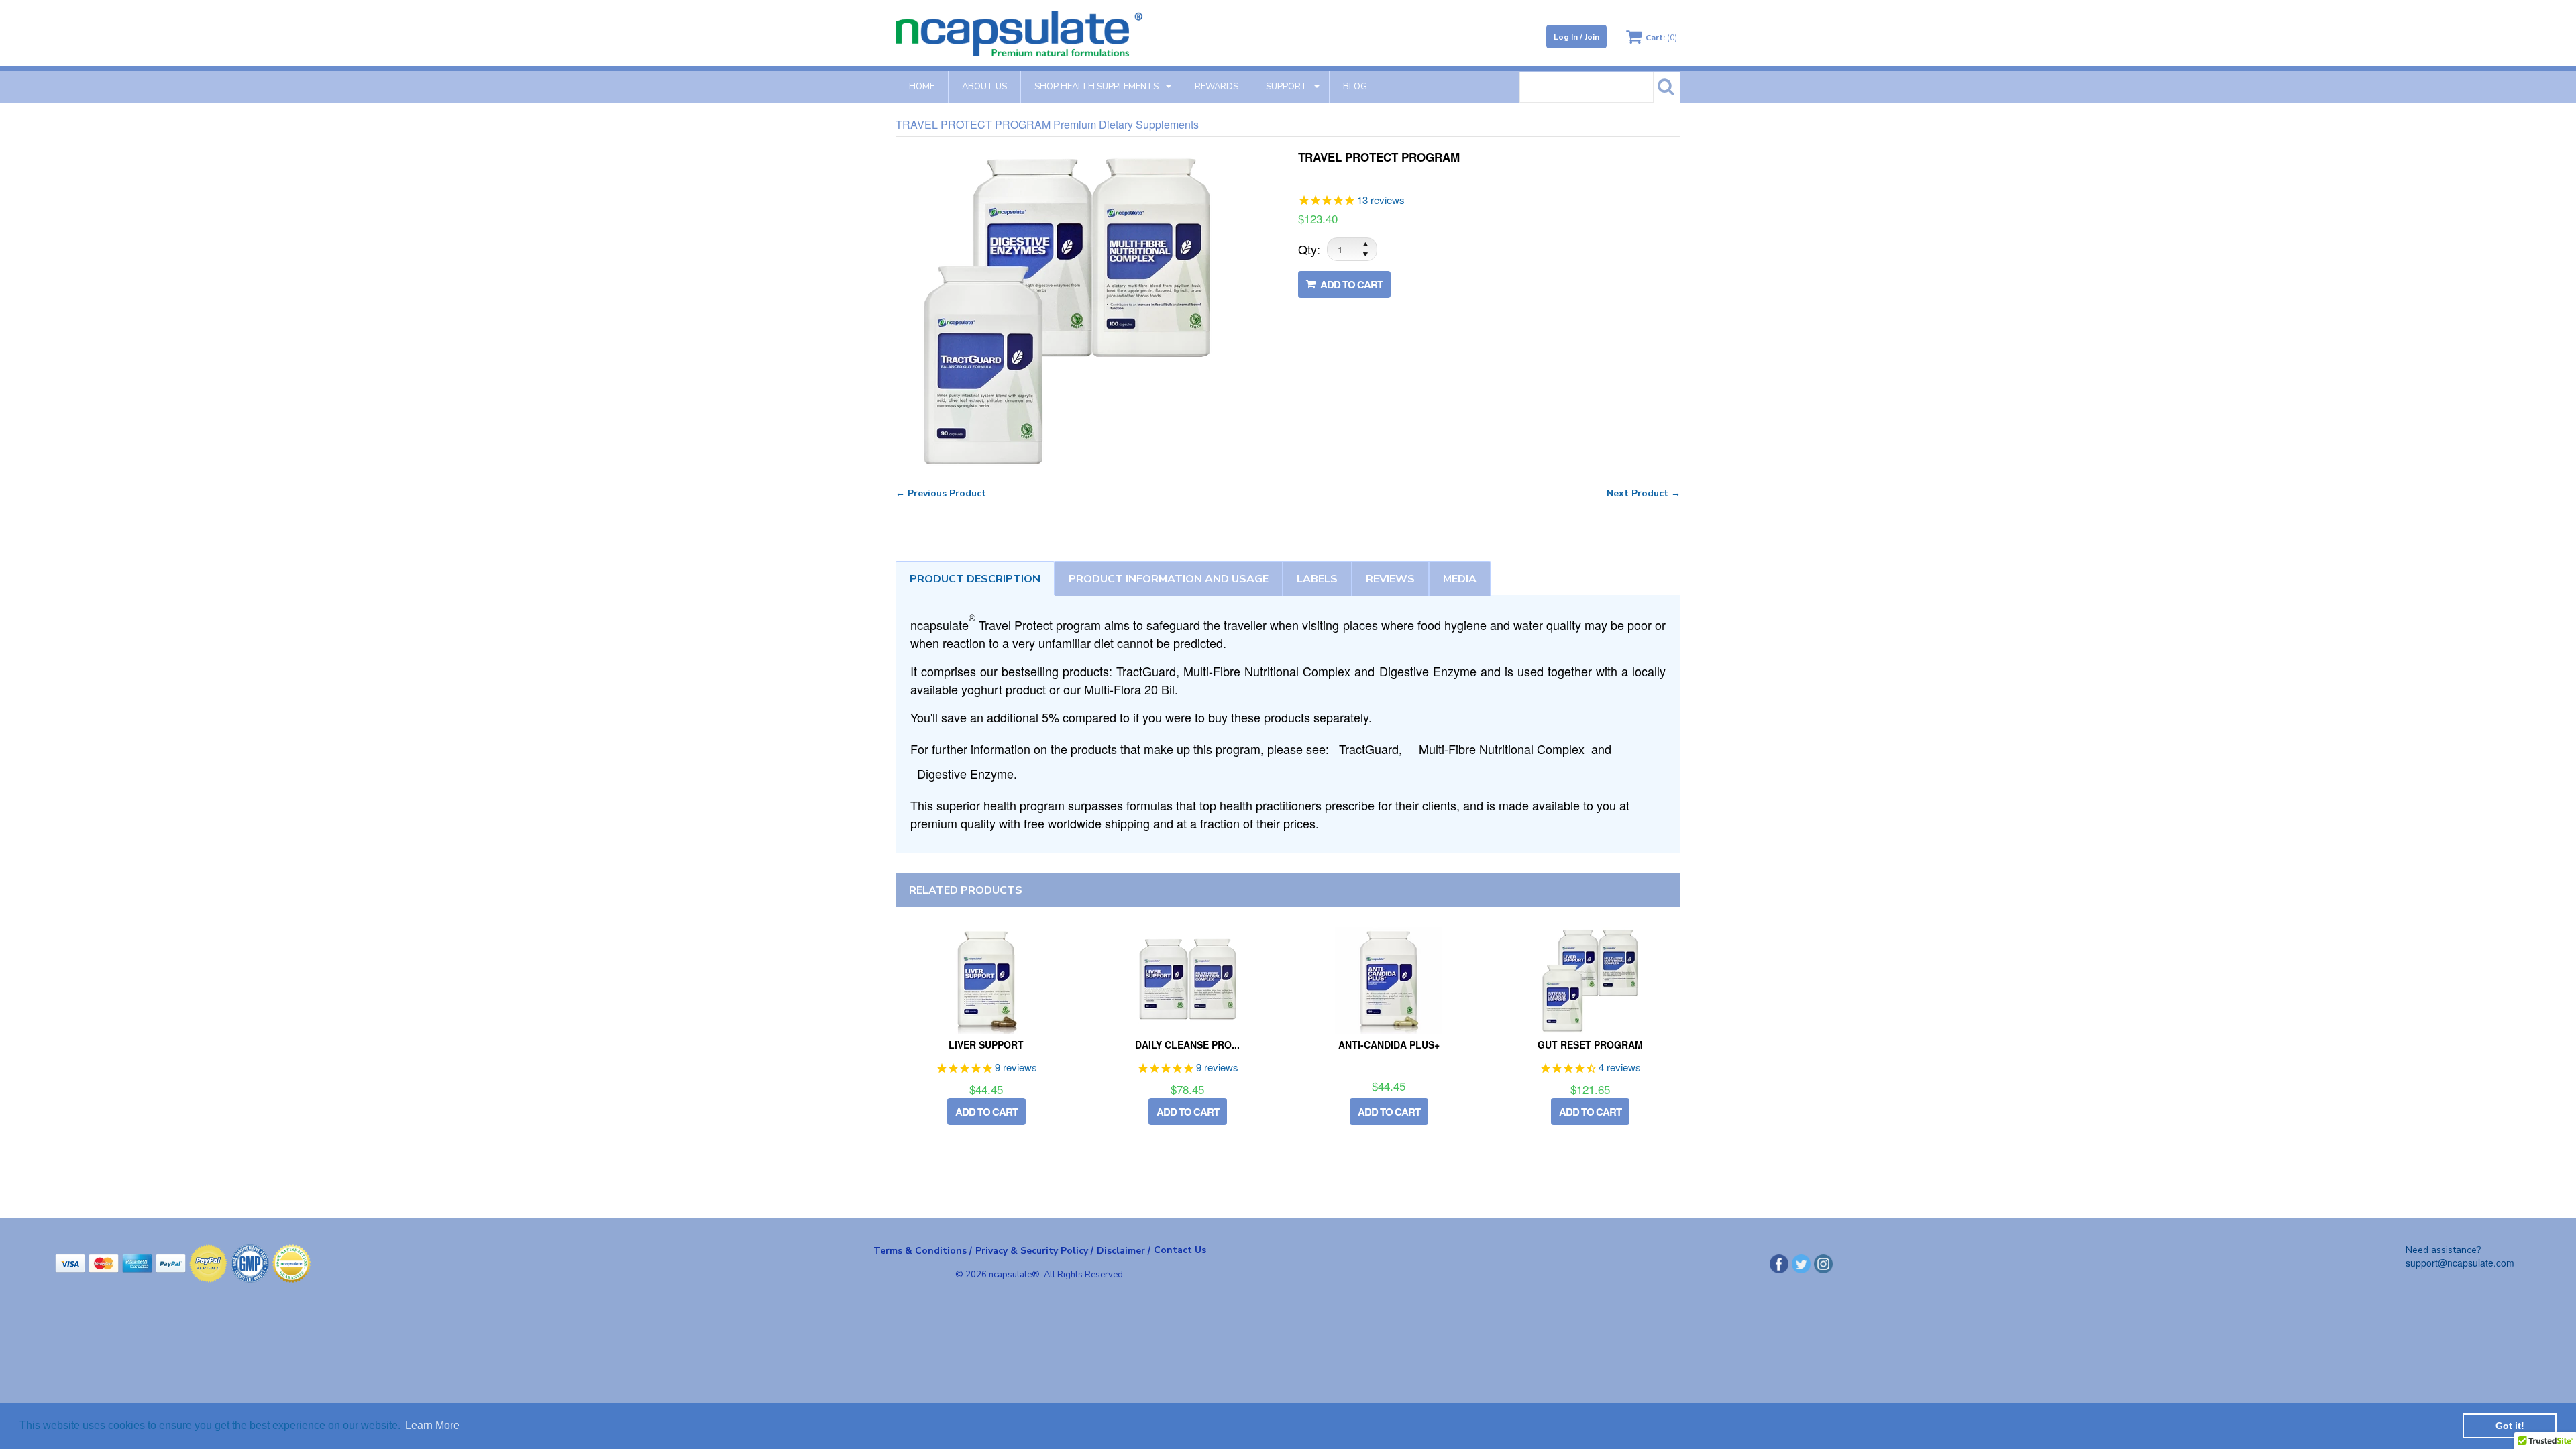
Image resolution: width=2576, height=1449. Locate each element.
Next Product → (1644, 493)
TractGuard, (1371, 749)
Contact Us (1180, 1250)
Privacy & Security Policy (1034, 1250)
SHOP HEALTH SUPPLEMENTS (1096, 87)
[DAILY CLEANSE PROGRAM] (1187, 981)
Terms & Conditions (923, 1250)
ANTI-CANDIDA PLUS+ (1389, 1044)
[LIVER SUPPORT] (986, 981)
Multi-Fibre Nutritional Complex (1502, 749)
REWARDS (1217, 87)
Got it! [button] (2510, 1426)
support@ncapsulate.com (2460, 1263)
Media (1460, 579)
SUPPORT (1287, 87)
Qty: (1309, 249)
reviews (1390, 579)
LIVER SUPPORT (986, 1044)
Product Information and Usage (1169, 579)
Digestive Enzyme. (967, 773)
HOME (922, 87)
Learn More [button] (432, 1425)
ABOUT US (984, 87)
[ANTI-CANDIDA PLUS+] (1389, 981)
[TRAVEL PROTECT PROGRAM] (1067, 159)
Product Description (975, 579)
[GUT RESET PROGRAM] (1590, 981)
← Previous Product (941, 493)
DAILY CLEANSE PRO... (1187, 1044)
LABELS (1317, 579)
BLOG (1355, 87)
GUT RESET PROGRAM (1590, 1044)
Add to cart (1350, 285)
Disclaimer (1124, 1250)
